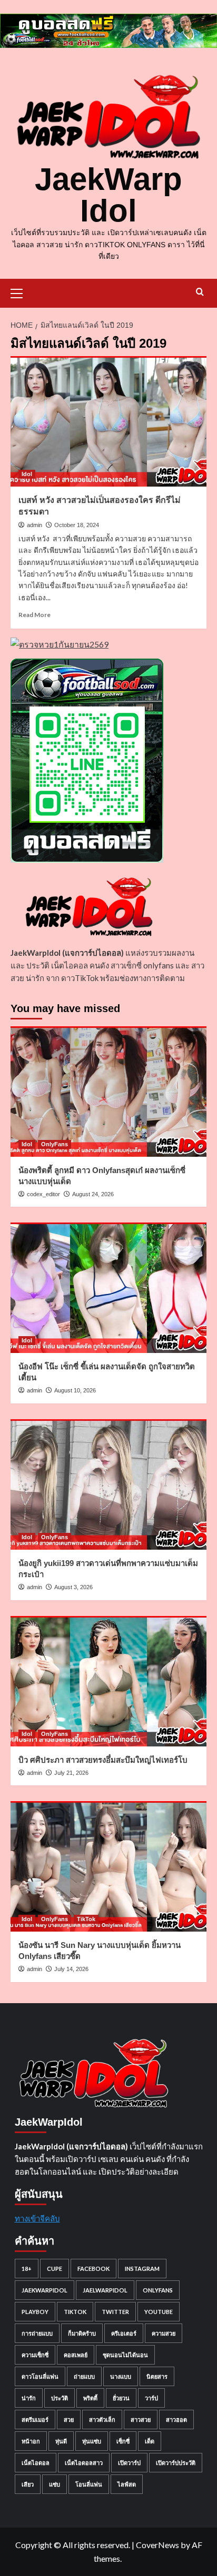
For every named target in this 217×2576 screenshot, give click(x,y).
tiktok (75, 2312)
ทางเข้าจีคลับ (37, 2218)
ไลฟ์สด (127, 2484)
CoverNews (157, 2545)
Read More (34, 615)
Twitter (115, 2312)
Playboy (35, 2312)
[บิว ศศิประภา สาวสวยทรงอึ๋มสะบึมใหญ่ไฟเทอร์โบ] (108, 1681)
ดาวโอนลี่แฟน (40, 2376)
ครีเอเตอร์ (124, 2333)
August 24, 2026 (93, 1194)
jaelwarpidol (105, 2290)
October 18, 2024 (77, 525)
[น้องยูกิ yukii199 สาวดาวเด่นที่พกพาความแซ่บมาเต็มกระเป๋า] (108, 1484)
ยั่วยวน (121, 2398)
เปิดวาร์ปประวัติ (176, 2463)
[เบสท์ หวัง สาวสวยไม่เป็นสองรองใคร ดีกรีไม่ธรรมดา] (108, 421)
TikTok (86, 1919)
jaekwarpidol (45, 2290)
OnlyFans (55, 1144)
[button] (21, 292)
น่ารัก (29, 2398)
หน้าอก (31, 2441)
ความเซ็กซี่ (35, 2355)
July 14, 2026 (71, 1969)
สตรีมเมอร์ (35, 2420)
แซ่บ (55, 2484)
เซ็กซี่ (123, 2441)
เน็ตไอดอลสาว (84, 2463)
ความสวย (164, 2333)
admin (34, 525)
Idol (27, 474)
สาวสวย (141, 2420)
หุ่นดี (61, 2441)
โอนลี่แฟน (89, 2484)
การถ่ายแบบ (37, 2333)
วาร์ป (151, 2398)
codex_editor (43, 1194)
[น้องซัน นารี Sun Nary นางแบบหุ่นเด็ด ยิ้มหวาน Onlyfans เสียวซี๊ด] (108, 1866)
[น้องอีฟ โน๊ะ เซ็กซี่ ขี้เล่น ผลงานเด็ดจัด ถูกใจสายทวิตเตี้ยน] (108, 1288)
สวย (69, 2420)
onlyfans (158, 2290)
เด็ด (150, 2441)
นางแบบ (121, 2376)
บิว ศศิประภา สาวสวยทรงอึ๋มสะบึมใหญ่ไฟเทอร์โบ (103, 1760)
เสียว (28, 2484)
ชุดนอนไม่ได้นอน (125, 2355)
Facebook (93, 2269)
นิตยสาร (157, 2376)
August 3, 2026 (73, 1587)
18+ (27, 2269)
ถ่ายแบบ (84, 2376)
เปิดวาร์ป (129, 2463)
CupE (55, 2269)
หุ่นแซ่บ (92, 2441)
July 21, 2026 (71, 1773)
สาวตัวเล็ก (102, 2420)
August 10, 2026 (75, 1390)
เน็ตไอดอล (36, 2463)
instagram (142, 2269)
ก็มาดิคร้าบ (82, 2333)
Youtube (159, 2312)
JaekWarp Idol (108, 195)
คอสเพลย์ (76, 2355)
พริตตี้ (90, 2398)
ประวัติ (60, 2398)
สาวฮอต (176, 2420)
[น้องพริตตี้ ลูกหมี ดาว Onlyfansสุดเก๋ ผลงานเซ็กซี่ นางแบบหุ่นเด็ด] (108, 1092)
